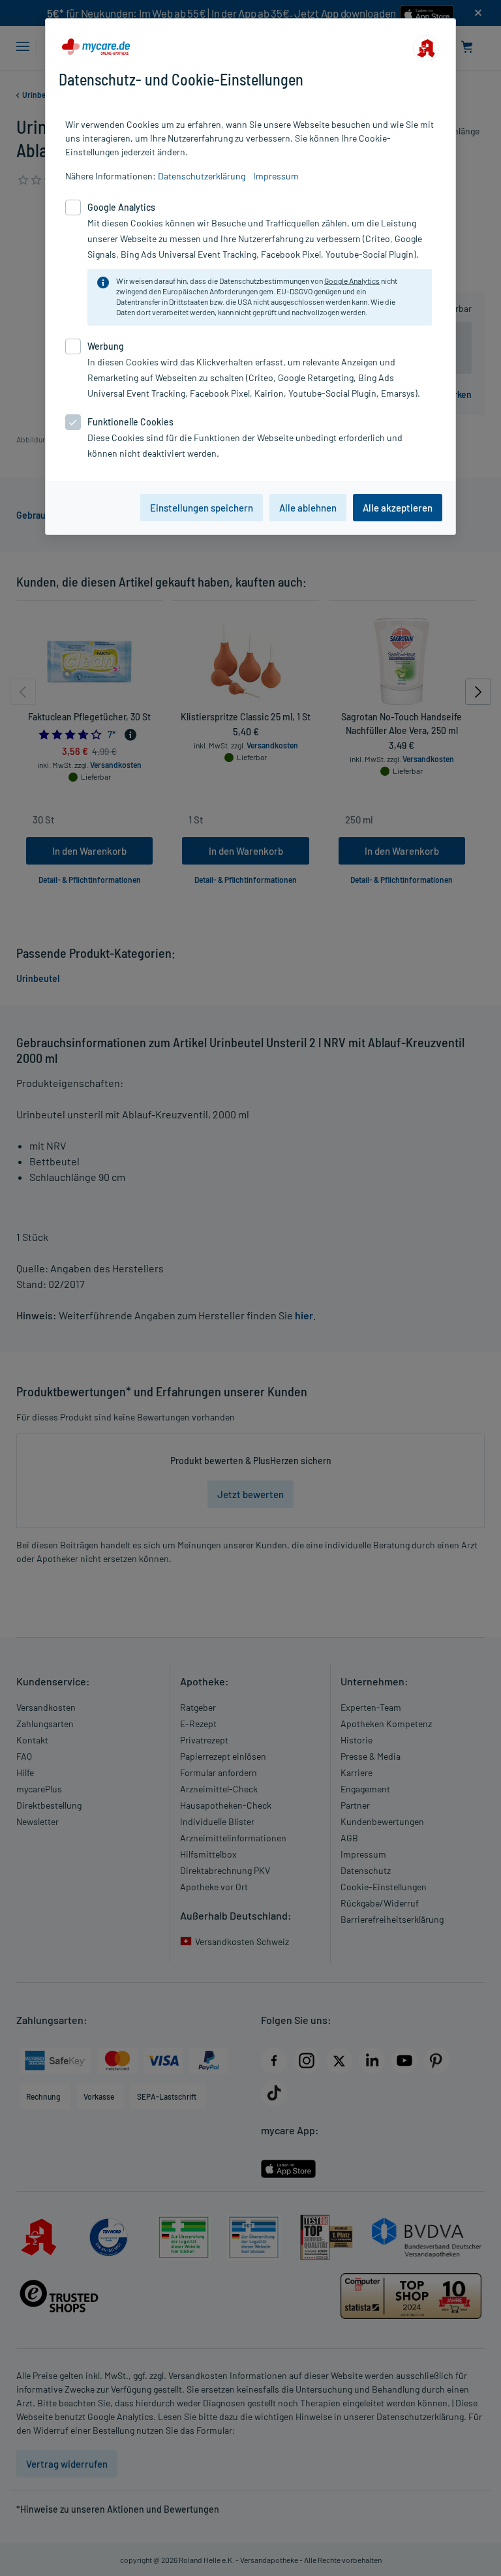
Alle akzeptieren (398, 508)
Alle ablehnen (308, 508)
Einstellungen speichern (202, 508)
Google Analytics (352, 281)
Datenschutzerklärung (202, 176)
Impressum (276, 176)
